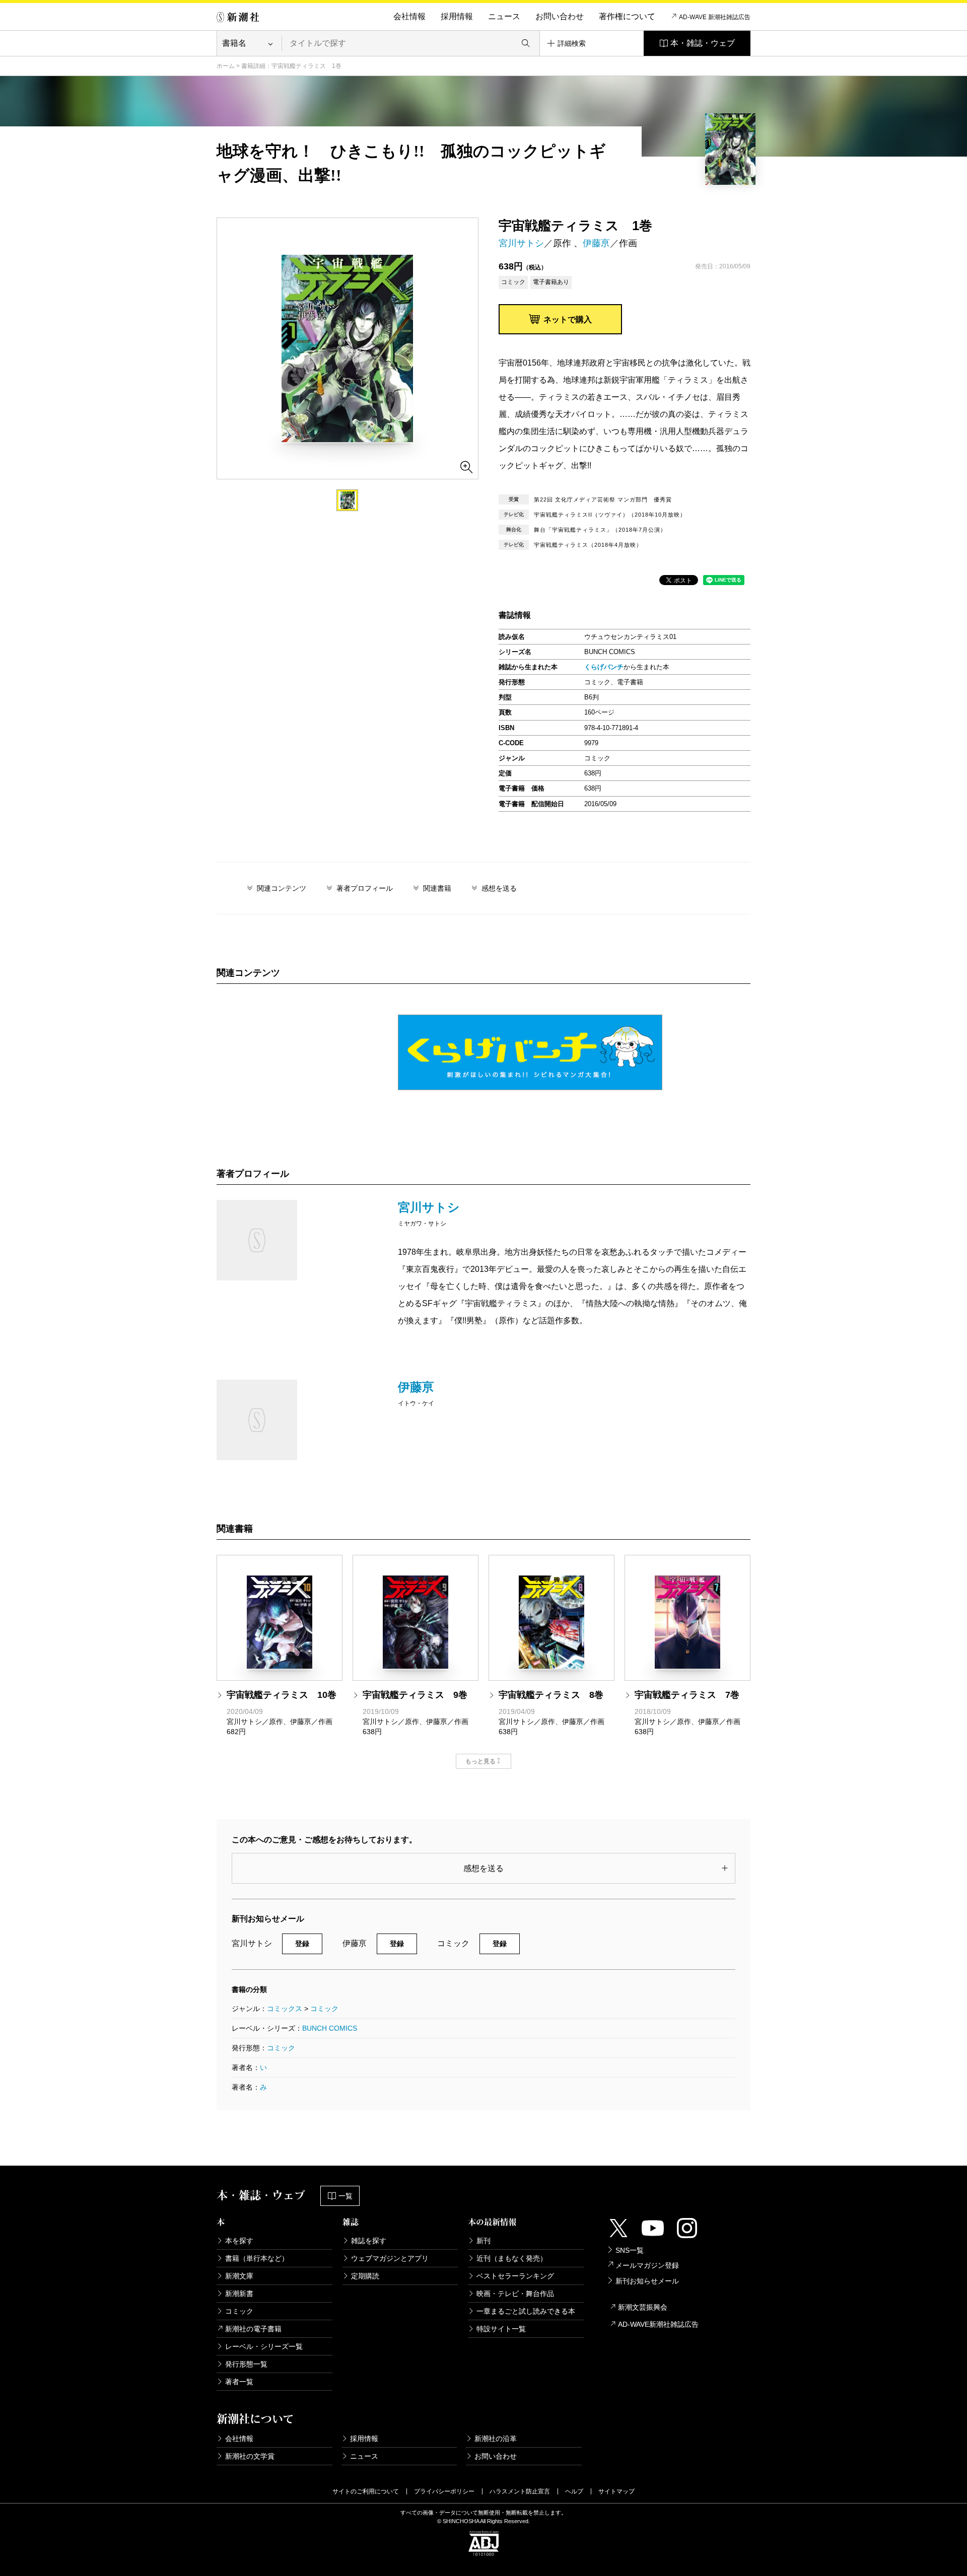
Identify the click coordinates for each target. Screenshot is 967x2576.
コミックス (285, 2009)
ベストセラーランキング (515, 2276)
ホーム (226, 66)
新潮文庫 (239, 2276)
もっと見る (480, 1761)
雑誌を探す (369, 2241)
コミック (324, 2009)
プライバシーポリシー (444, 2491)
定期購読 (365, 2276)
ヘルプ (574, 2491)
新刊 (483, 2241)
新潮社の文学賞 (250, 2456)
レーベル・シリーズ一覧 (264, 2346)
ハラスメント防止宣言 (520, 2491)
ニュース (504, 16)
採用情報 (457, 16)
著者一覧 (239, 2382)
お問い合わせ (560, 16)
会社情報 (409, 16)
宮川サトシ (521, 243)
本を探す (239, 2241)
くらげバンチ (604, 667)
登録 (302, 1944)
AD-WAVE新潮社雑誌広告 (658, 2324)
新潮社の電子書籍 (253, 2329)
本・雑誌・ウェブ (703, 43)
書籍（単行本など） (257, 2258)
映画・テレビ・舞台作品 (515, 2294)
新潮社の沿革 (496, 2439)
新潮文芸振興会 (643, 2307)
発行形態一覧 (246, 2364)
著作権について (627, 16)
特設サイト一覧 (501, 2329)
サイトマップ (616, 2491)
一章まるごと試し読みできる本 (526, 2311)
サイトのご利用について (366, 2491)
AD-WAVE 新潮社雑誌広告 (715, 17)
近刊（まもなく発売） (512, 2258)
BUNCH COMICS (330, 2028)
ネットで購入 (568, 319)
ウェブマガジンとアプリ (390, 2258)
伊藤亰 (596, 243)
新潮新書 (239, 2294)
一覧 (346, 2196)
